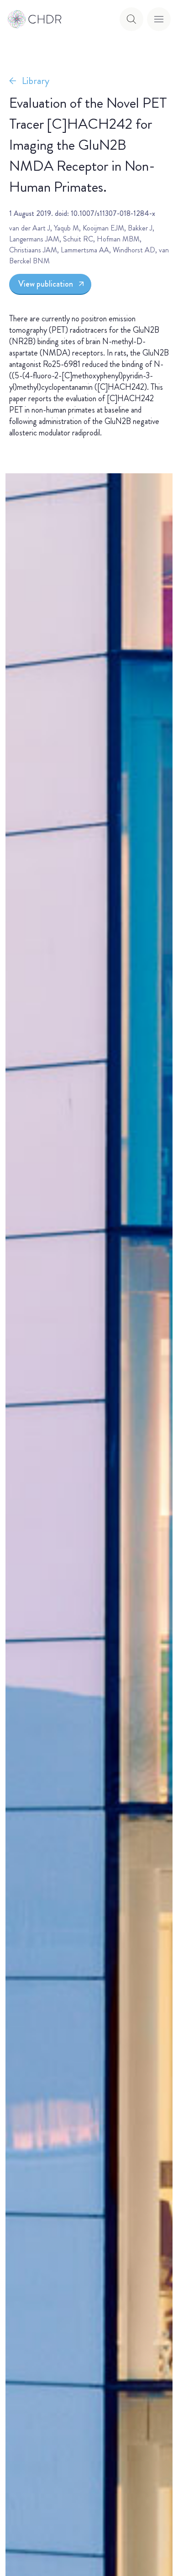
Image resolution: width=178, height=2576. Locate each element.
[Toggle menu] (159, 19)
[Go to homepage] (35, 19)
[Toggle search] (131, 19)
